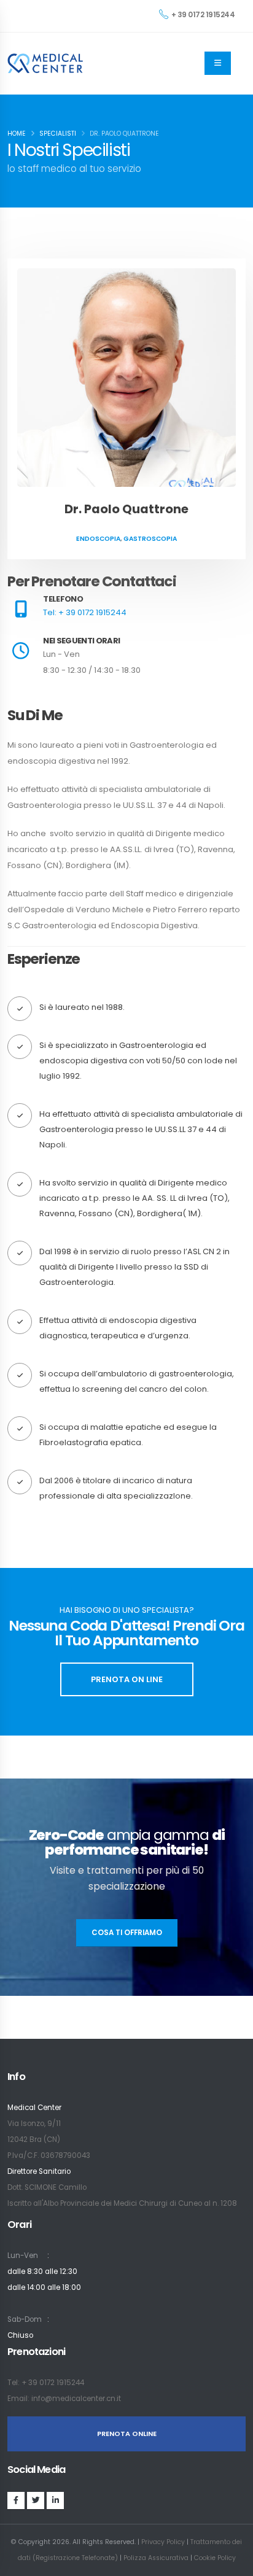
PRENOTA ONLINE (127, 2434)
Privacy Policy (163, 2542)
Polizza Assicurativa (156, 2558)
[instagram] (36, 2500)
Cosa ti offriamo (127, 1933)
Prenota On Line (127, 1679)
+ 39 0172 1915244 (203, 15)
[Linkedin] (55, 2500)
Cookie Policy (215, 2558)
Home (17, 134)
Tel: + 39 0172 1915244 (85, 612)
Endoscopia (98, 539)
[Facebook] (16, 2500)
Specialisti (58, 134)
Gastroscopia (150, 539)
